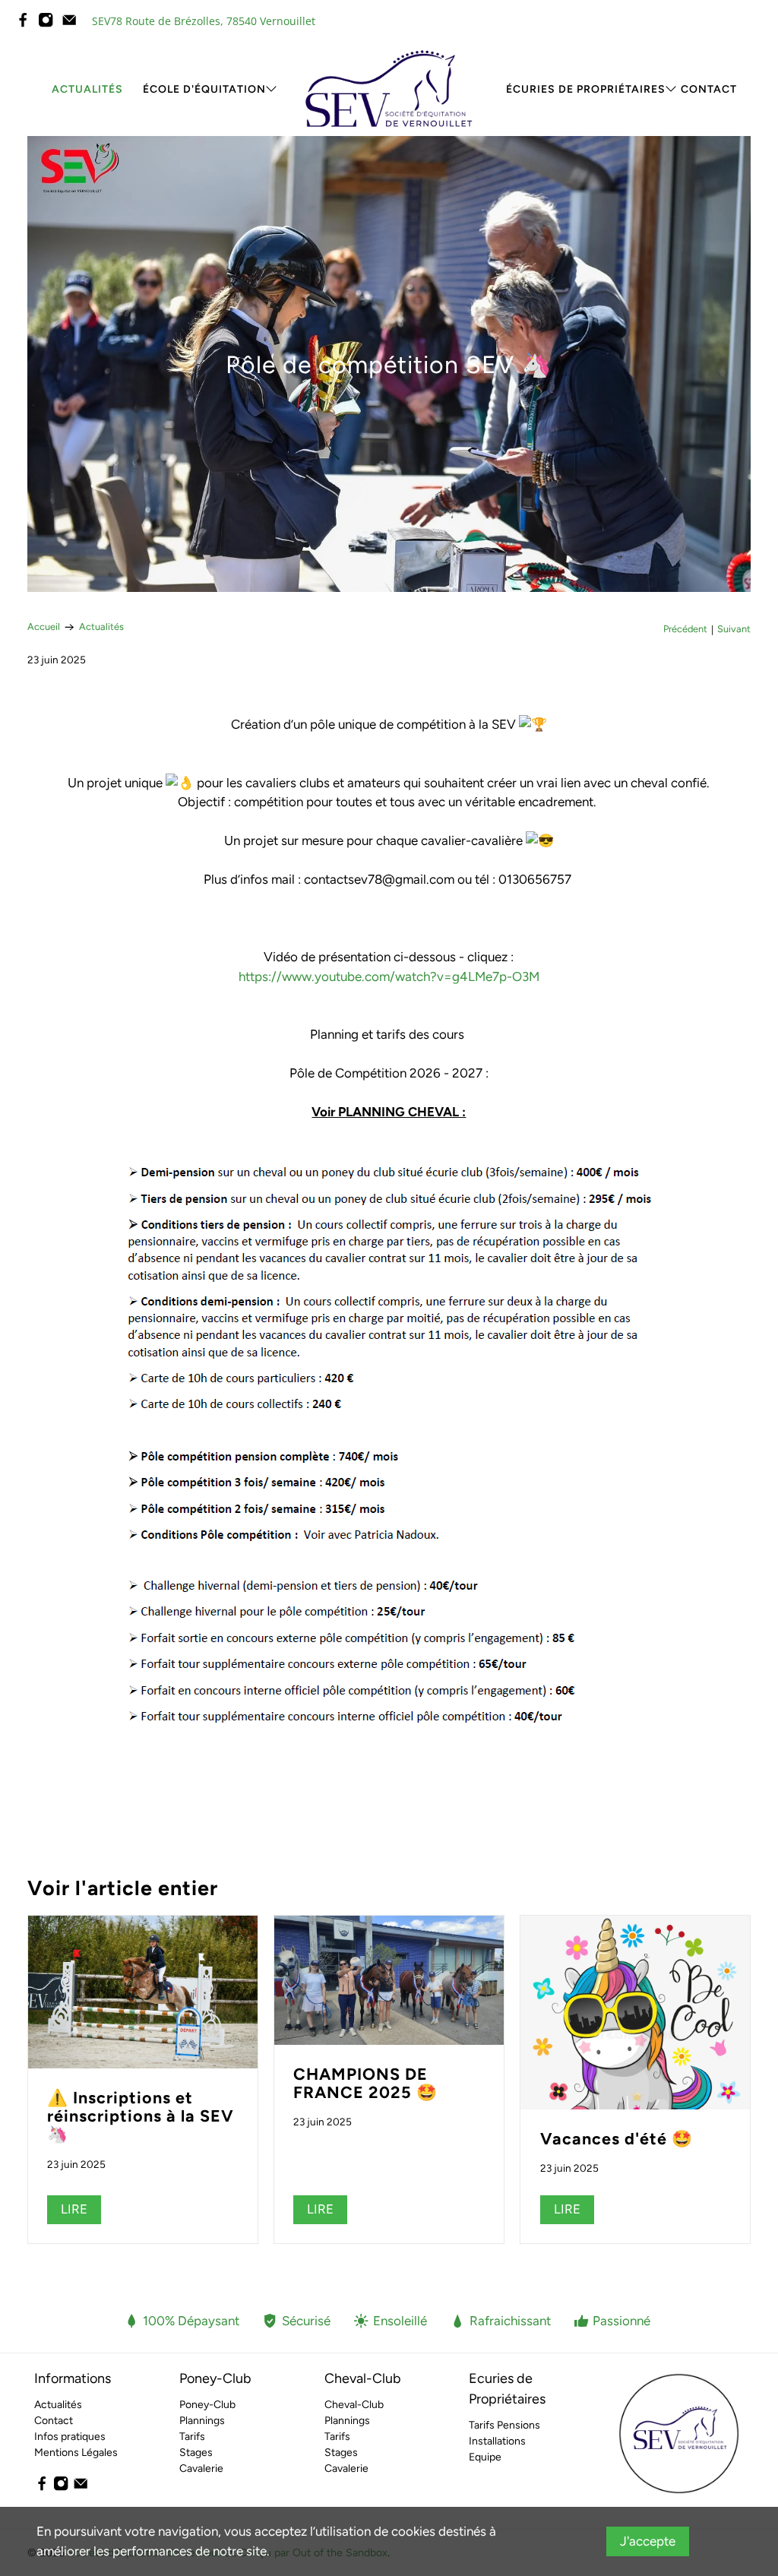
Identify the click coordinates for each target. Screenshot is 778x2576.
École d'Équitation (204, 89)
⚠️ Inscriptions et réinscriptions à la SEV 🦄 (141, 2116)
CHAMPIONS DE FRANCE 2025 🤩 (365, 2083)
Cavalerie (201, 2468)
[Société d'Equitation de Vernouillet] (389, 89)
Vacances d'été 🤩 (617, 2138)
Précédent (685, 630)
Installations (497, 2441)
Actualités (87, 89)
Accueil (44, 627)
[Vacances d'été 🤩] (635, 2013)
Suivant (734, 630)
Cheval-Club (354, 2405)
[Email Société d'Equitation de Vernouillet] (73, 24)
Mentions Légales (76, 2453)
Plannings (202, 2421)
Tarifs (192, 2437)
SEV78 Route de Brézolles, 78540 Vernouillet (204, 21)
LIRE (74, 2209)
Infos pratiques (70, 2437)
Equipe (485, 2457)
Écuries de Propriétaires (586, 89)
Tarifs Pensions (504, 2425)
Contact (709, 89)
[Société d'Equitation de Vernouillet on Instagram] (49, 24)
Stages (196, 2453)
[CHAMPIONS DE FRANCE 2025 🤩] (389, 1980)
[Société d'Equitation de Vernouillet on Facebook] (27, 24)
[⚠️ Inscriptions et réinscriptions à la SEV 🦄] (143, 1992)
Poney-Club (207, 2405)
